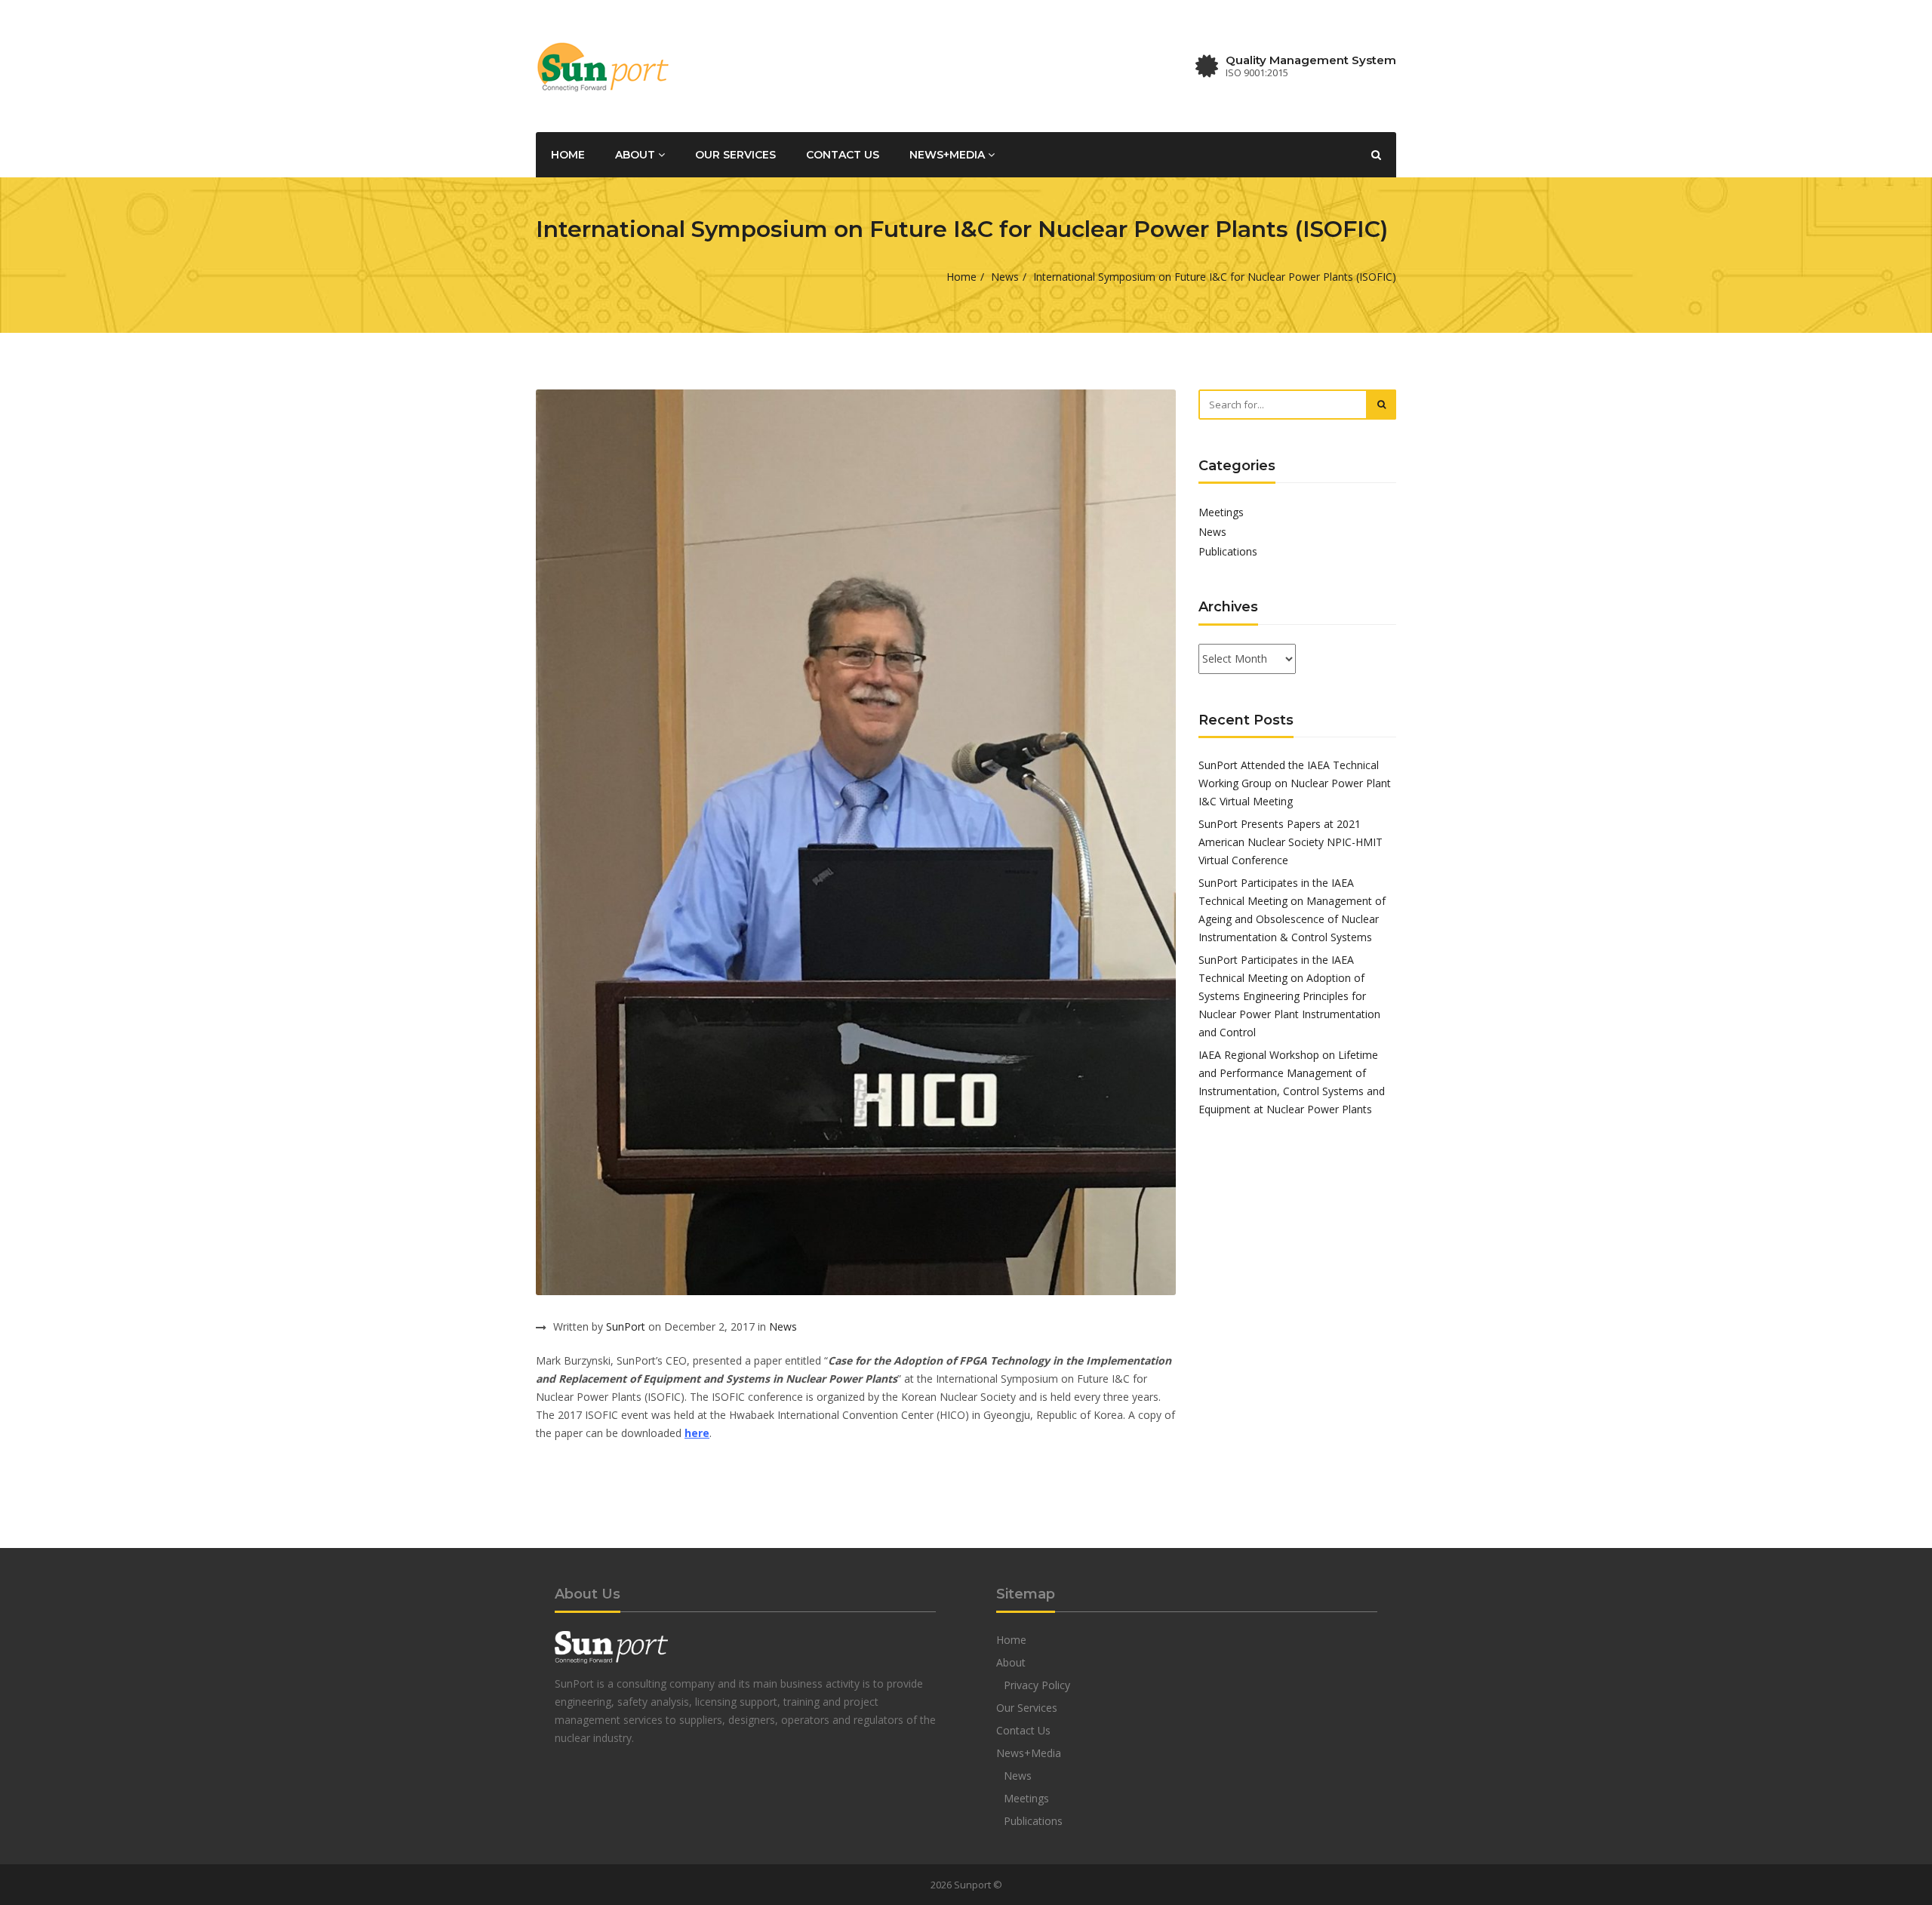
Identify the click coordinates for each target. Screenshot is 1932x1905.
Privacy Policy (1037, 1685)
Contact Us (843, 155)
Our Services (735, 155)
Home (568, 155)
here (697, 1433)
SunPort (626, 1326)
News (1005, 277)
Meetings (1221, 512)
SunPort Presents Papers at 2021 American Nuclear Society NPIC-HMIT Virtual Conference (1291, 842)
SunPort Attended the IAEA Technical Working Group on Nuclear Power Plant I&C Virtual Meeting (1295, 783)
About (637, 155)
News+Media (949, 155)
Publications (1228, 551)
